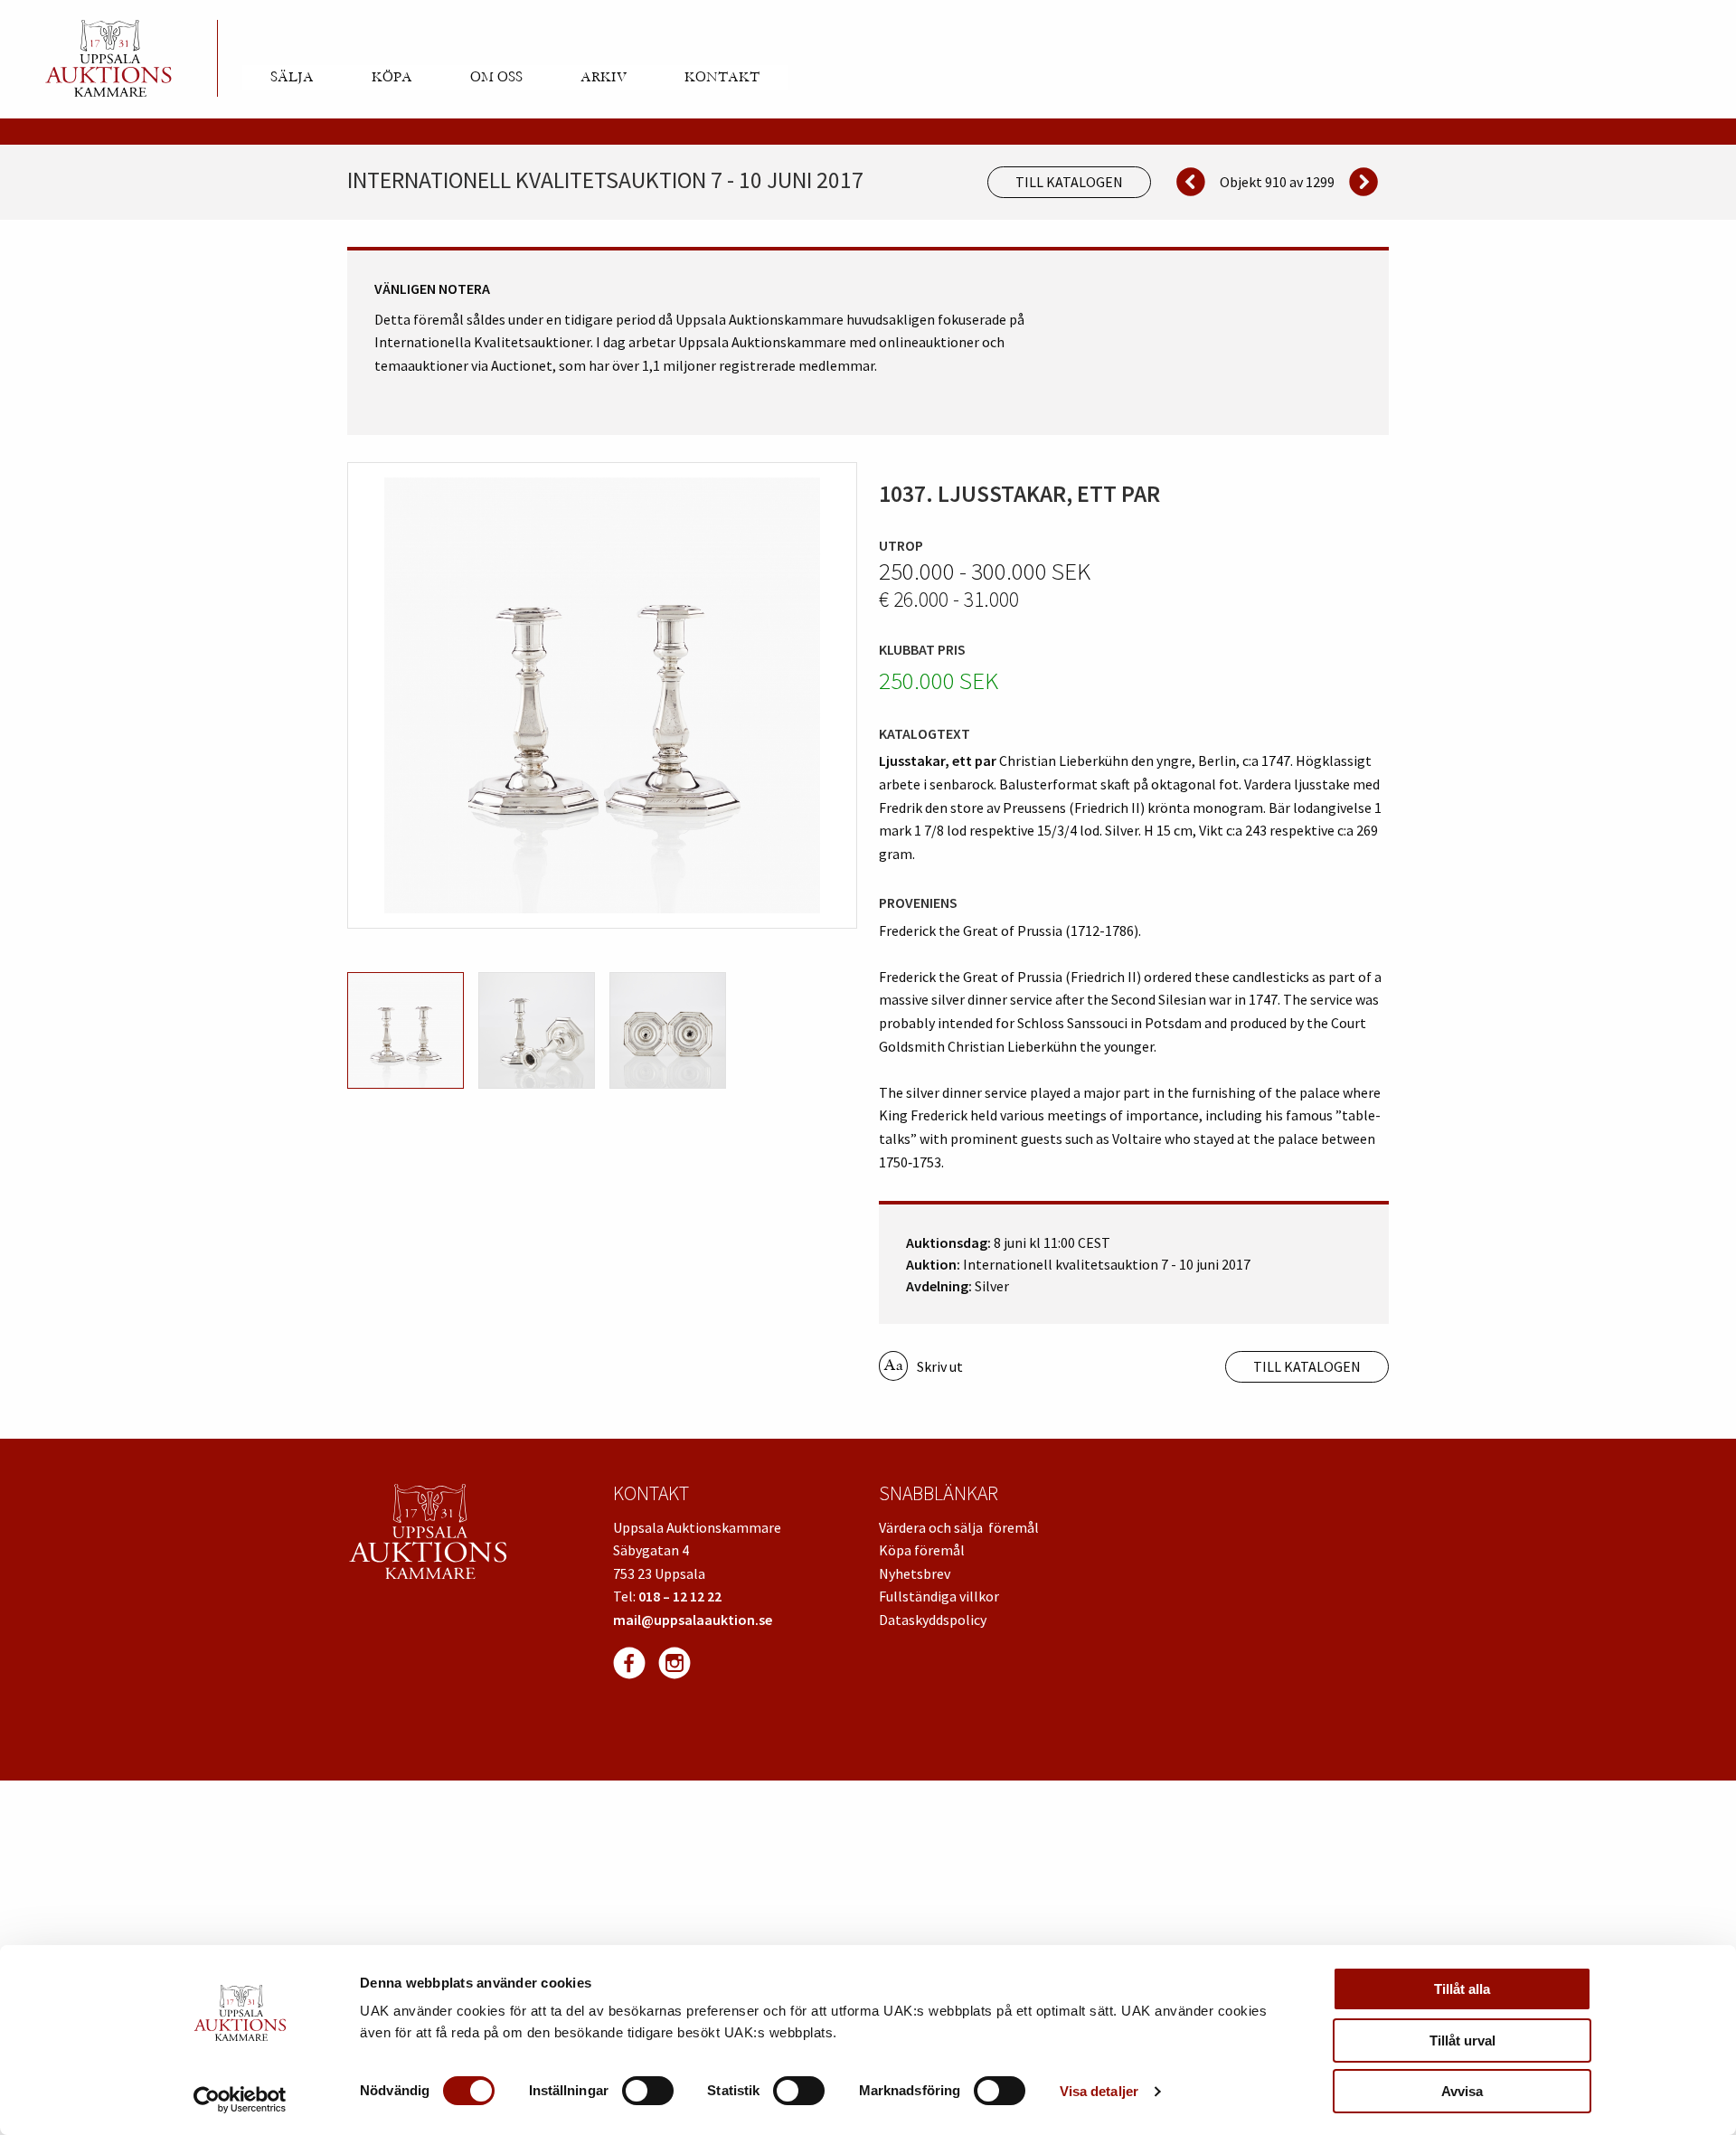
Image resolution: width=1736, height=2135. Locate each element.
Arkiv (604, 77)
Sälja (292, 77)
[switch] (648, 2091)
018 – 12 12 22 (680, 1596)
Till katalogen (1069, 182)
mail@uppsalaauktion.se (693, 1620)
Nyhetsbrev (915, 1573)
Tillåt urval (1462, 2041)
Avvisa (1462, 2091)
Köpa (392, 77)
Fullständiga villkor (939, 1596)
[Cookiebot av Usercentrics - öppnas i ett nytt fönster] (240, 2100)
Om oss (496, 77)
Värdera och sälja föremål (959, 1527)
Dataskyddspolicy (933, 1620)
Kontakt (722, 77)
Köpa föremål (922, 1550)
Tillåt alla (1462, 1989)
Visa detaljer (1099, 2091)
